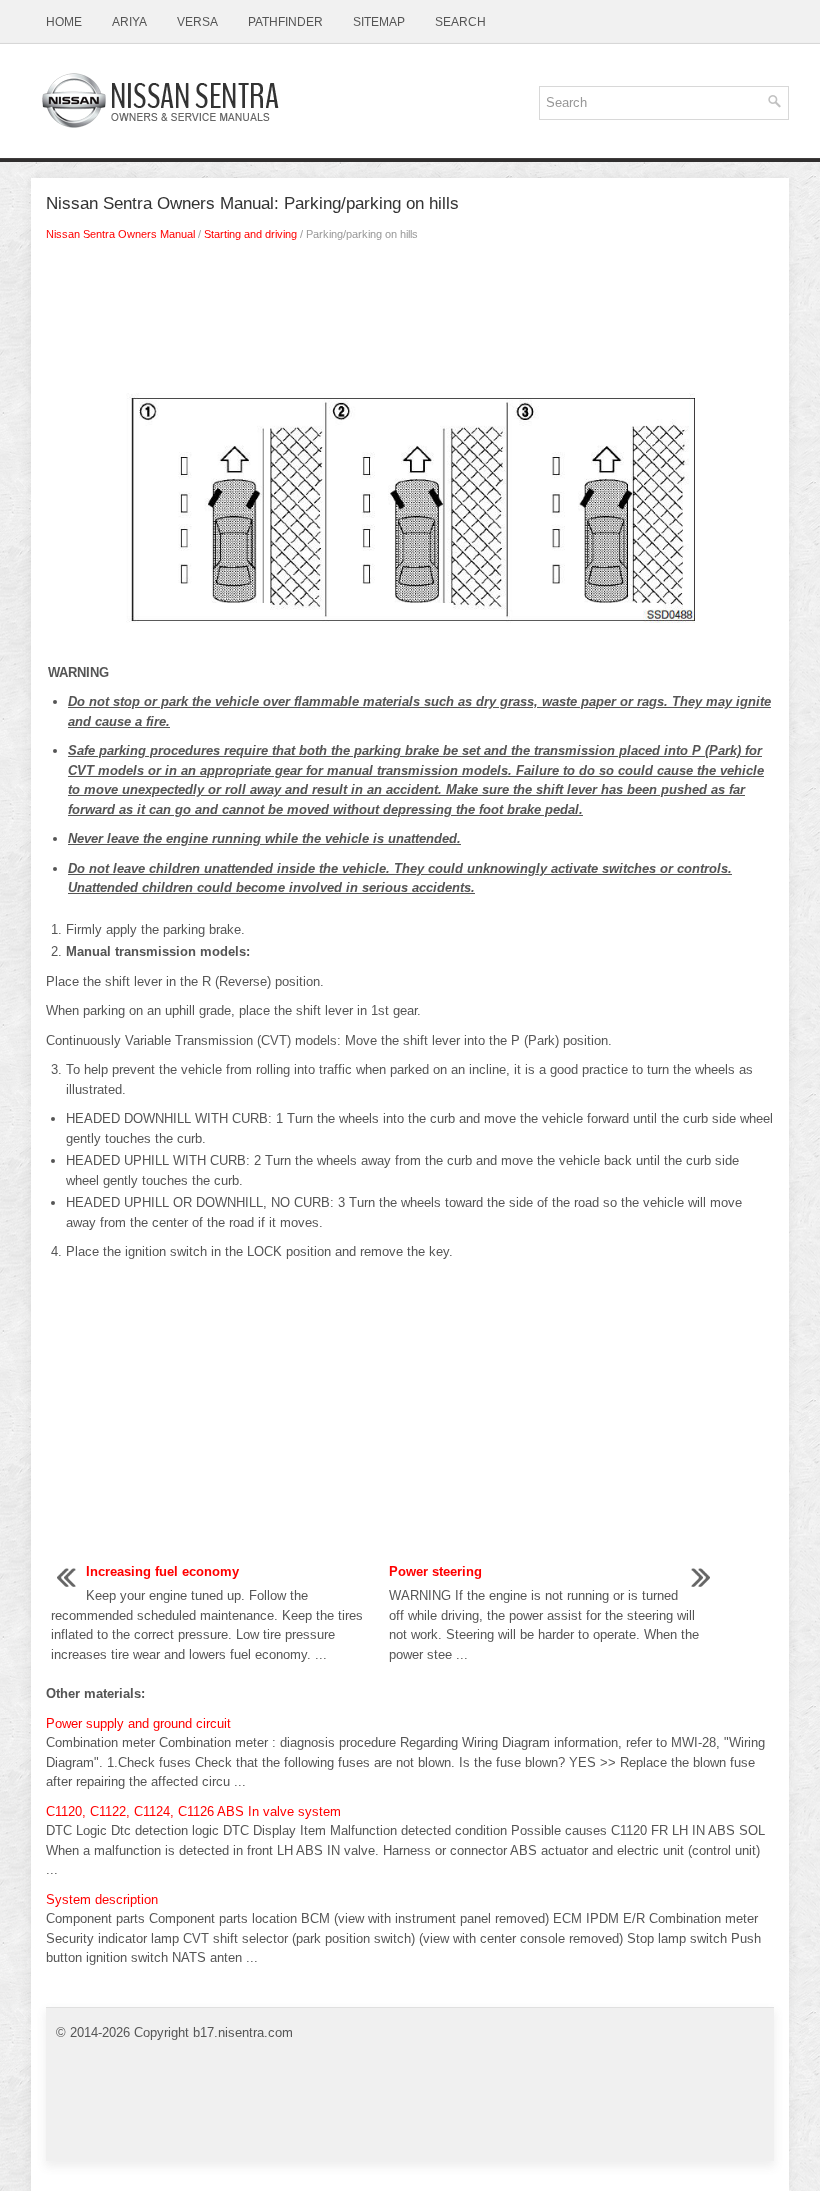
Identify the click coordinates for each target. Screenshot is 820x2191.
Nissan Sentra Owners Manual (120, 234)
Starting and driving (250, 234)
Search (460, 22)
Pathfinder (285, 22)
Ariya (129, 22)
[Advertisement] (410, 323)
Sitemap (379, 22)
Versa (197, 22)
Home (64, 22)
